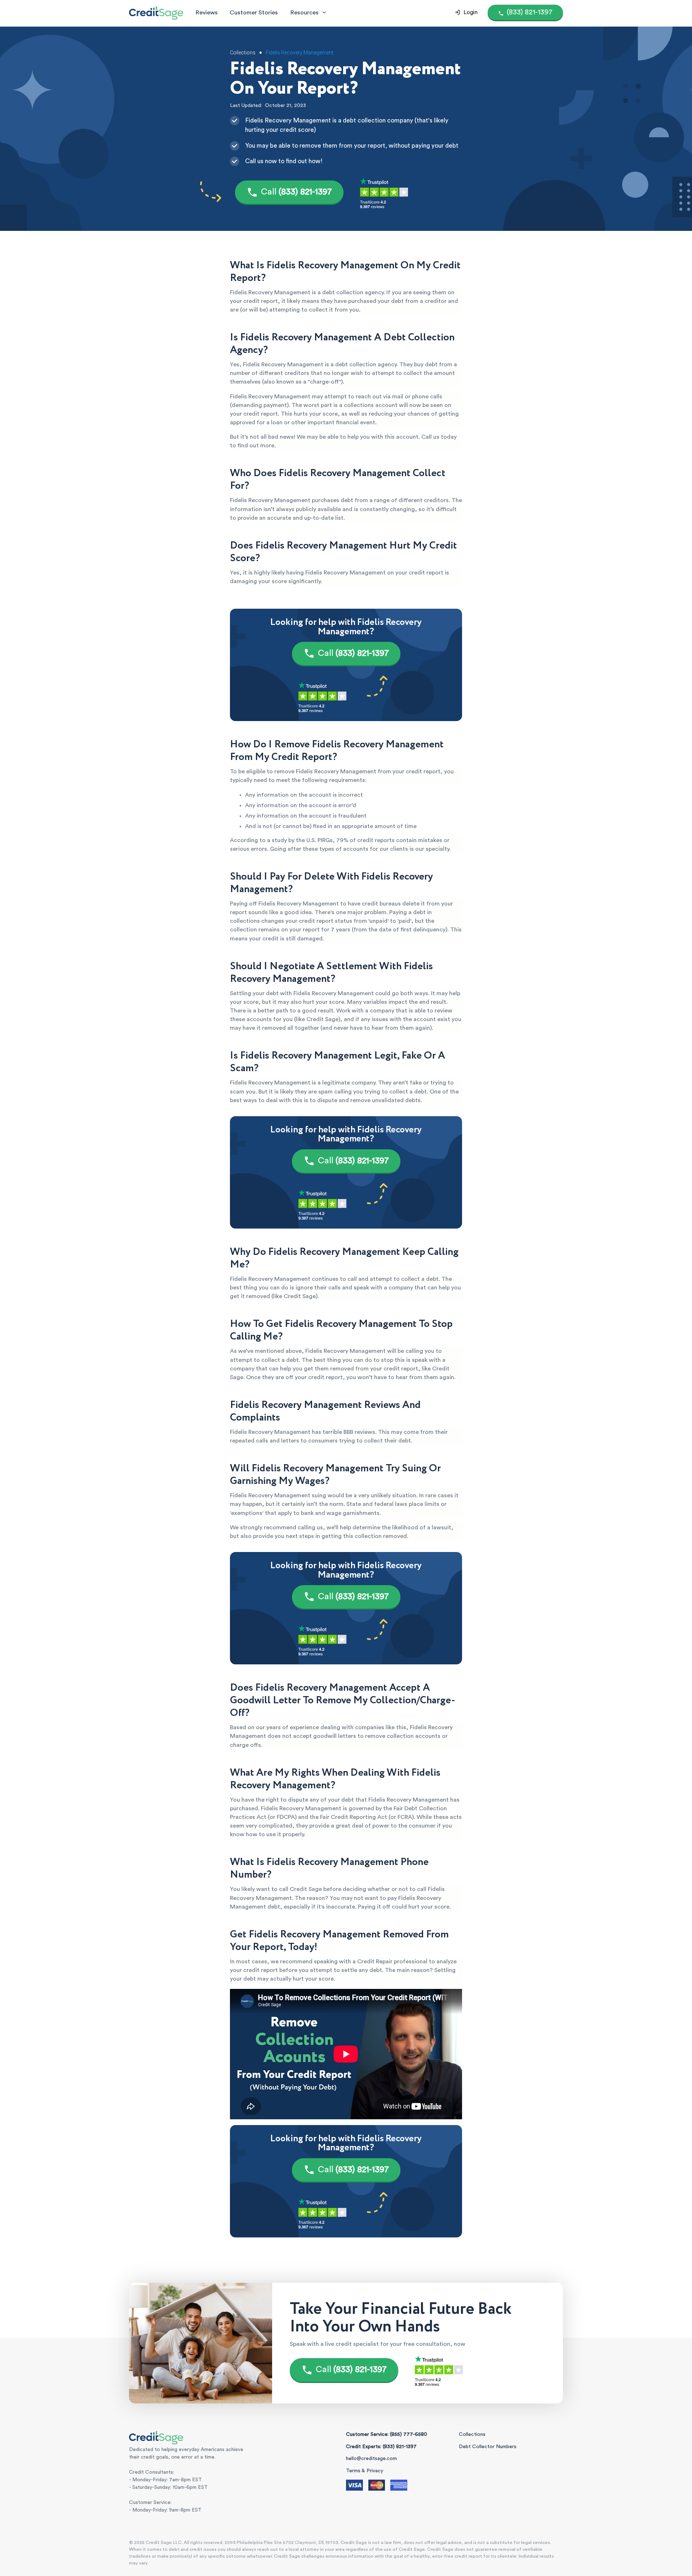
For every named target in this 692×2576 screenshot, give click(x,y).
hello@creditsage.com (371, 2459)
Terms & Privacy (365, 2471)
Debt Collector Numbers (488, 2447)
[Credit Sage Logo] (156, 13)
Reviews (207, 12)
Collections (472, 2434)
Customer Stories (254, 12)
